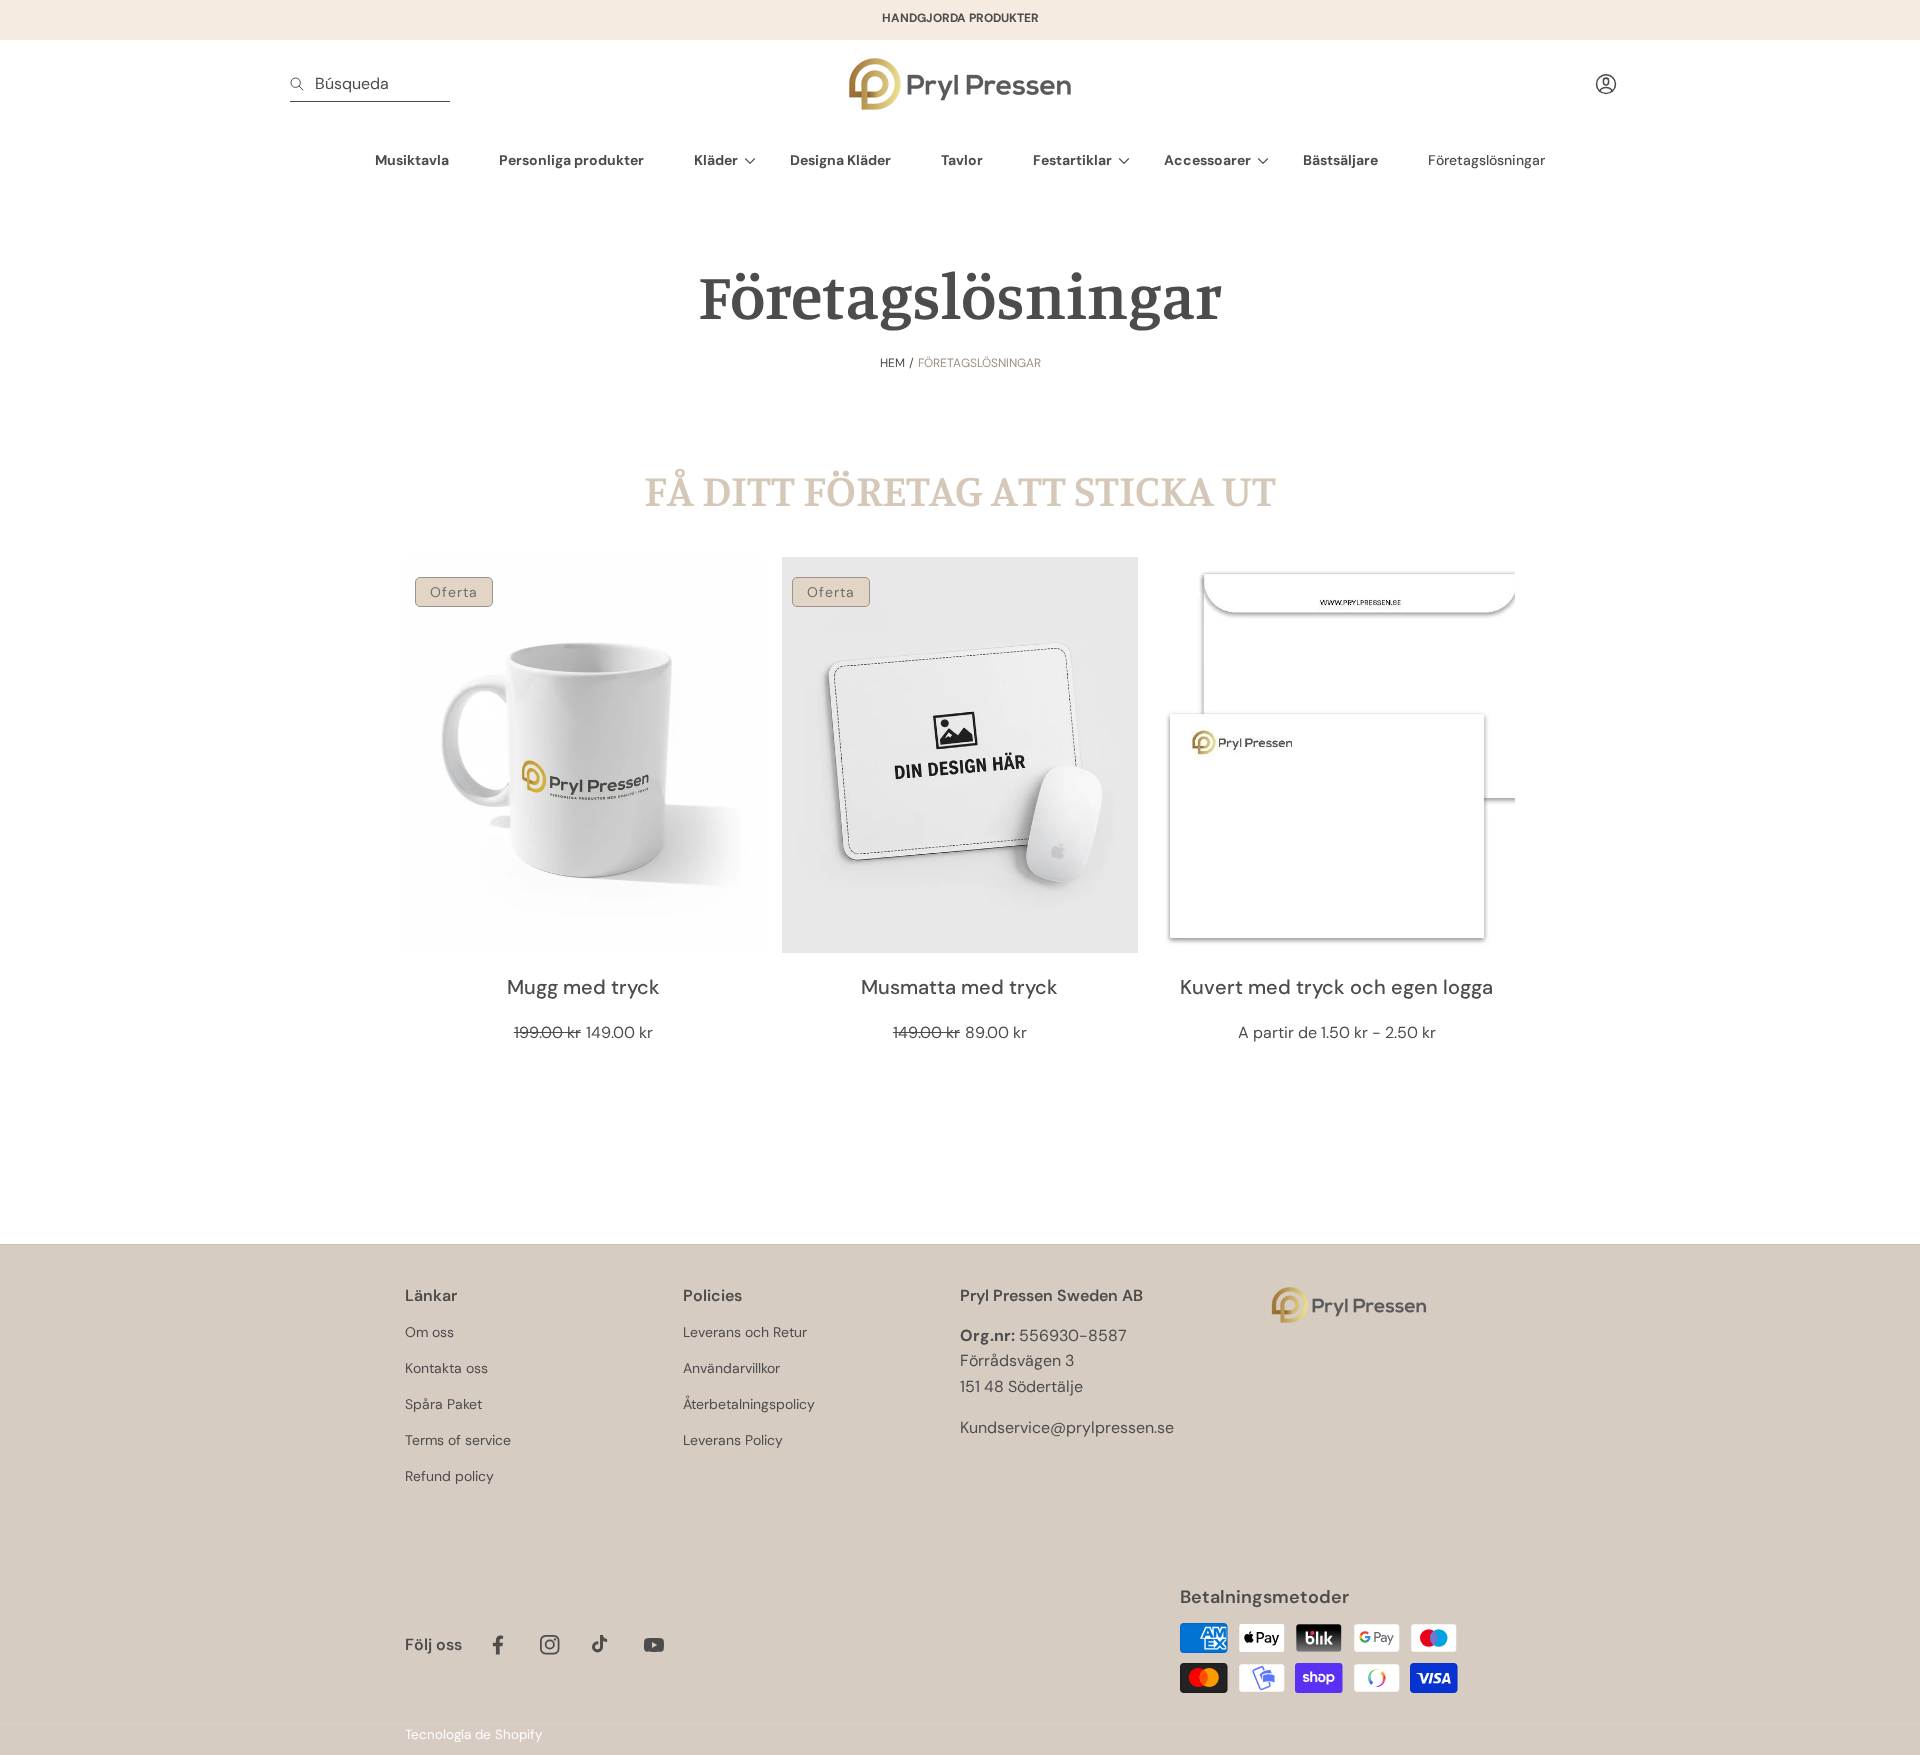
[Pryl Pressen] (960, 84)
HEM (892, 363)
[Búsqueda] (302, 84)
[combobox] (370, 84)
